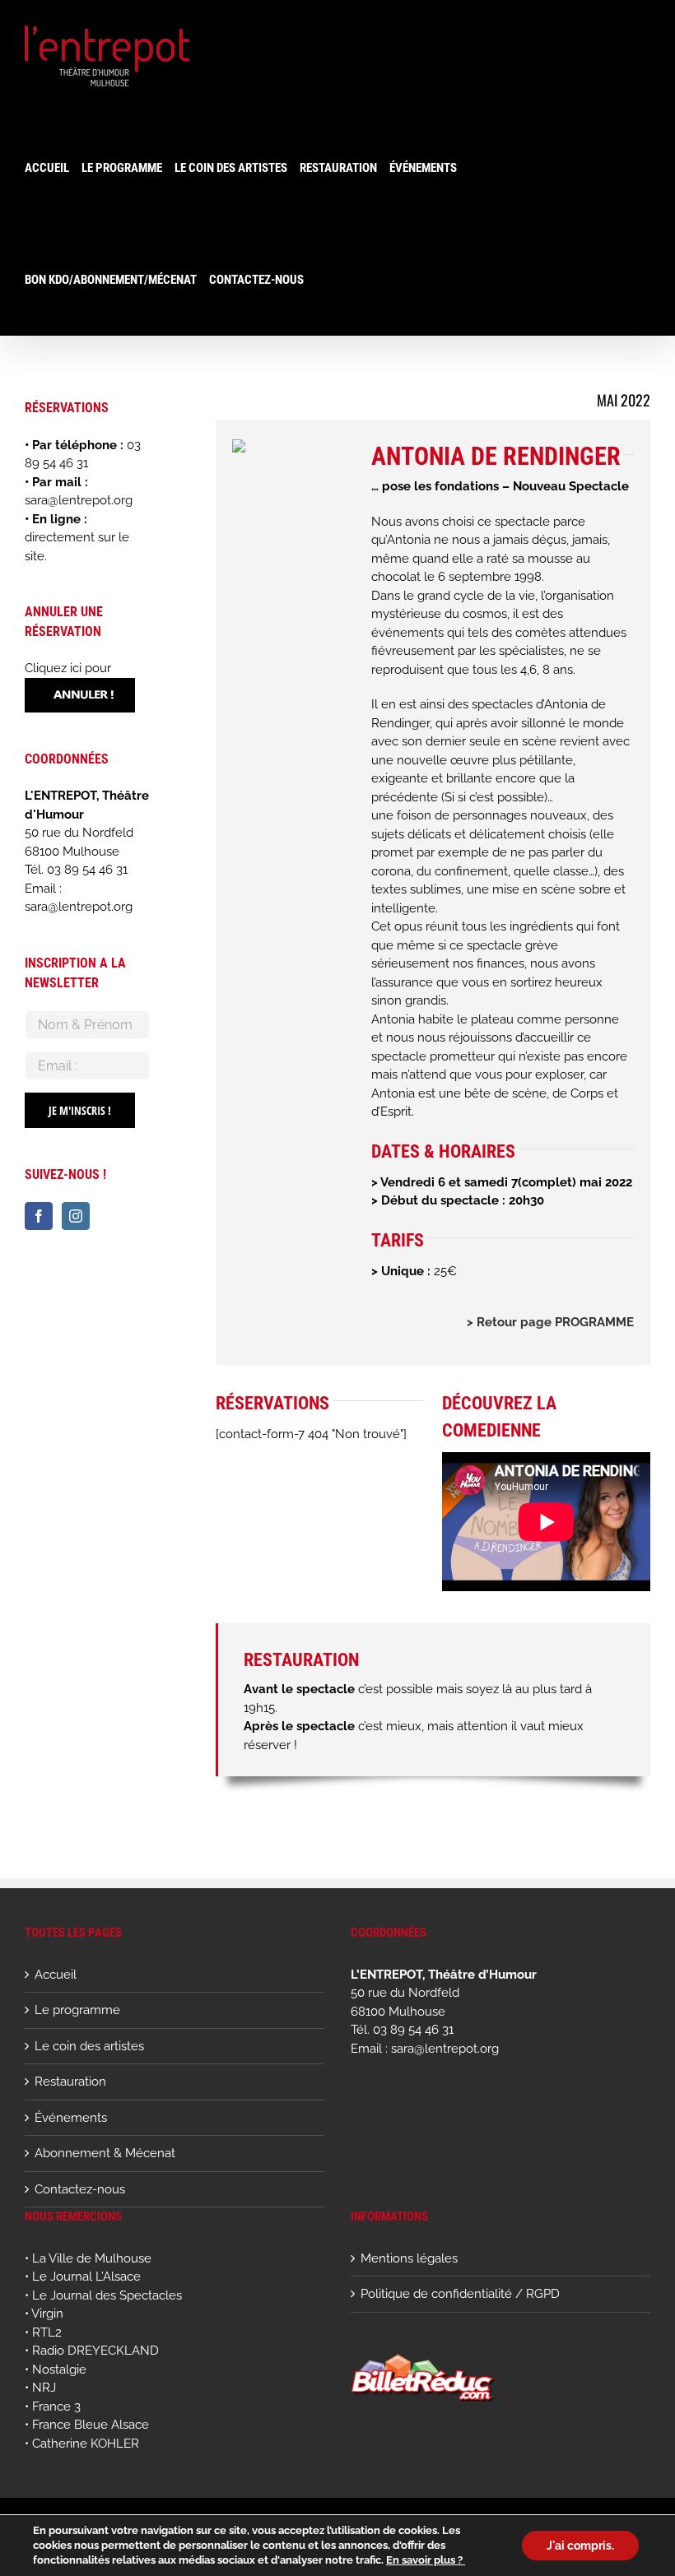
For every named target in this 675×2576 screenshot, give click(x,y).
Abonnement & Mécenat (105, 2153)
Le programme (77, 2010)
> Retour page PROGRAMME (550, 1322)
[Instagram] (76, 1216)
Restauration (70, 2082)
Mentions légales (409, 2258)
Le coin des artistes (89, 2046)
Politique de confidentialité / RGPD (460, 2294)
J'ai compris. (580, 2546)
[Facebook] (39, 1216)
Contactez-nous (80, 2189)
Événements (71, 2118)
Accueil (56, 1975)
